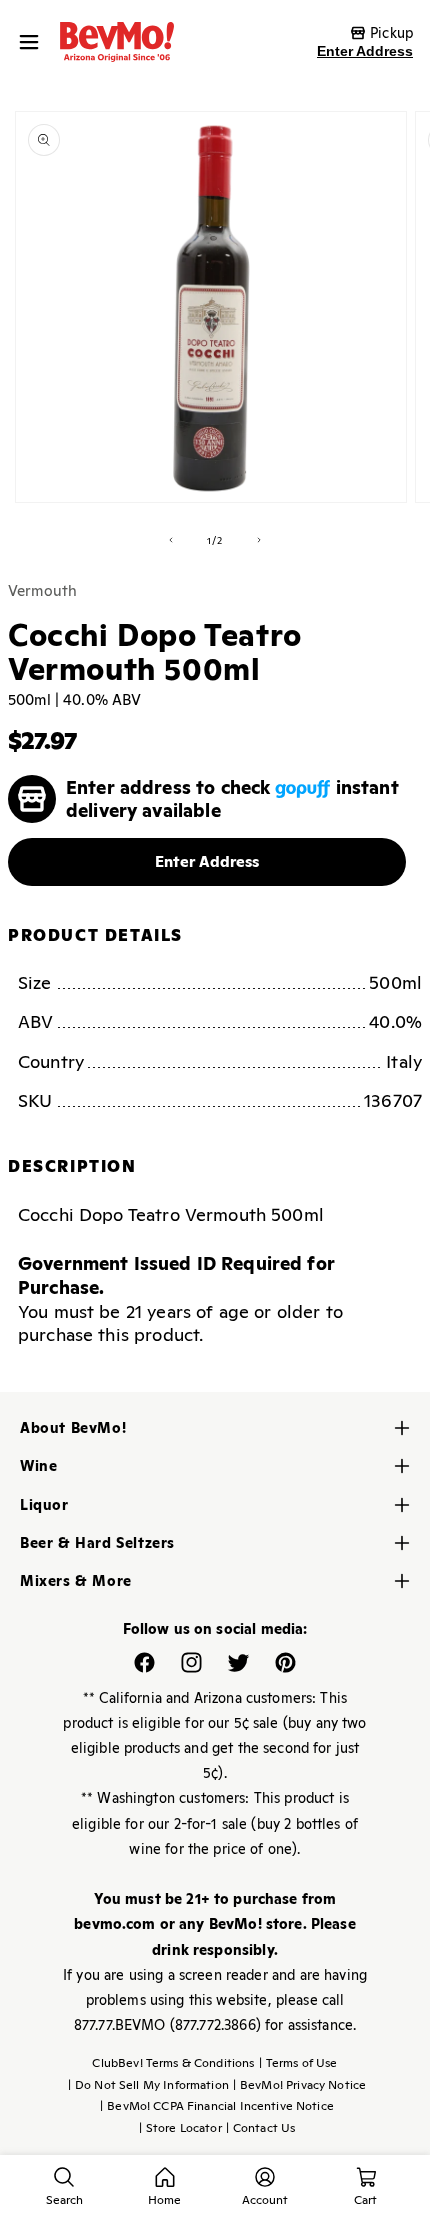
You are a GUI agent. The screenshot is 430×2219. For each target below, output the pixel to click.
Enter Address (365, 51)
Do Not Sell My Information (148, 2085)
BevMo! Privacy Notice (299, 2085)
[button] (34, 42)
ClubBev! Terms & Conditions (173, 2063)
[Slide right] (259, 540)
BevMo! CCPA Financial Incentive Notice (217, 2106)
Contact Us (261, 2128)
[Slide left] (171, 540)
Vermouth (42, 590)
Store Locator (180, 2128)
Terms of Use (298, 2063)
